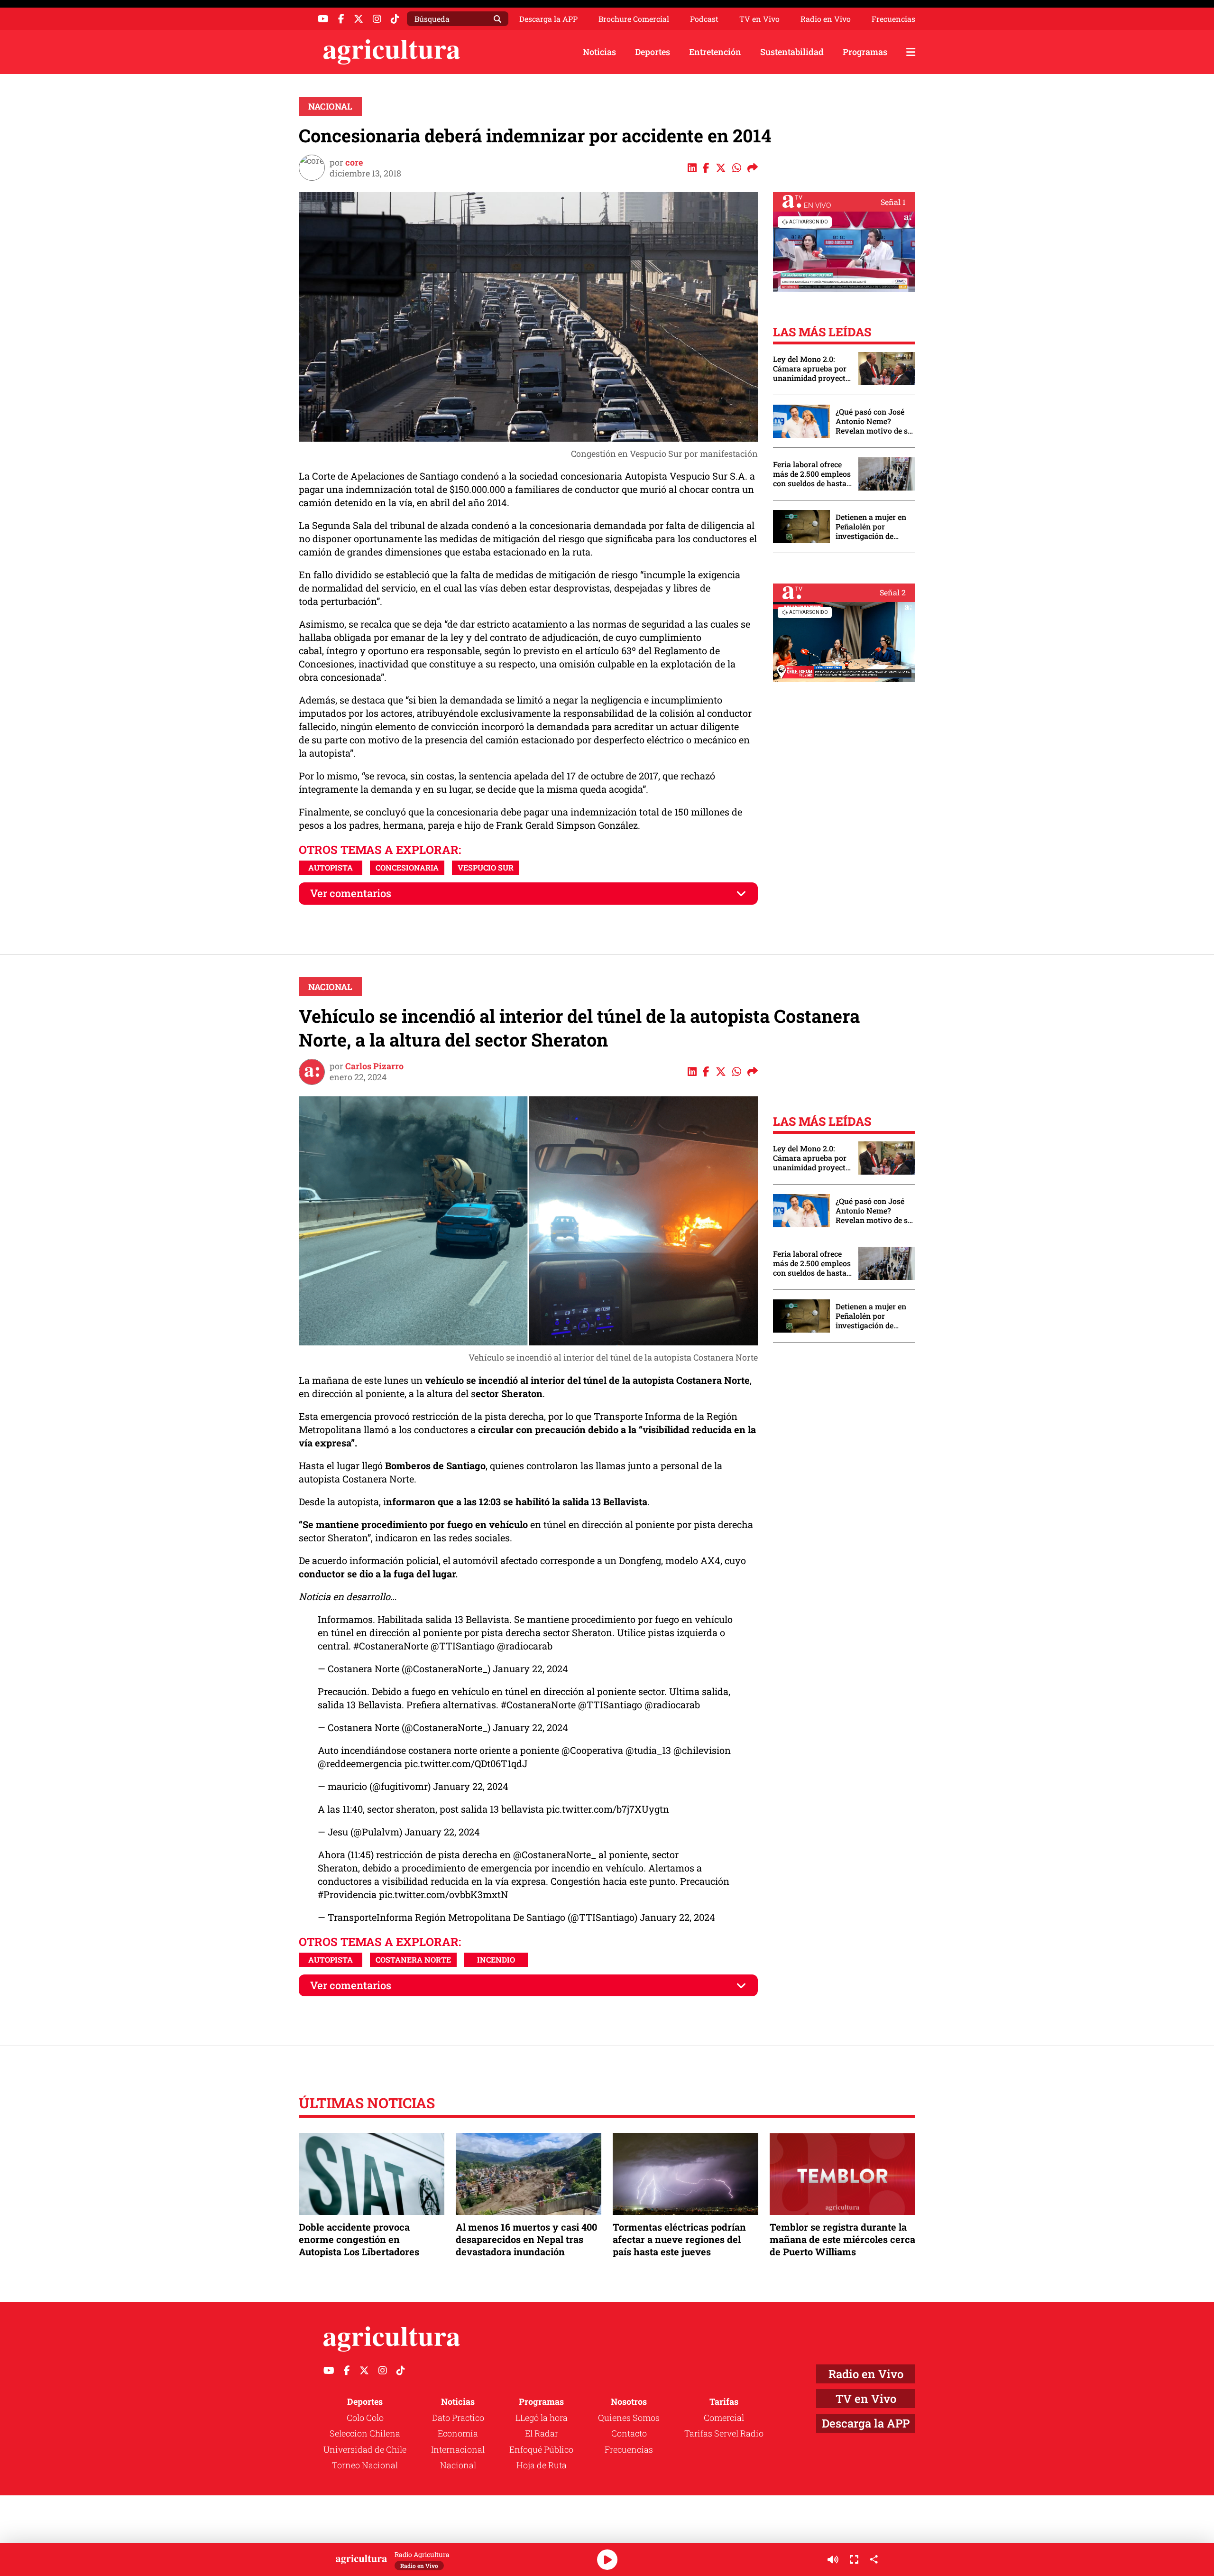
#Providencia (347, 1894)
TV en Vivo (759, 19)
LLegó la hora (542, 2418)
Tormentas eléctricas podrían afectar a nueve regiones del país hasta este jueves (679, 2239)
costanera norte (413, 1960)
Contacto (629, 2433)
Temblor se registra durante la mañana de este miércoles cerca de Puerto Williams (842, 2239)
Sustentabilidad (792, 52)
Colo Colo (365, 2418)
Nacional (330, 106)
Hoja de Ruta (542, 2465)
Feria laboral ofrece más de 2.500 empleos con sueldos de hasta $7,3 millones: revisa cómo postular (812, 474)
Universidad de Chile (365, 2449)
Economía (458, 2433)
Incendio (496, 1960)
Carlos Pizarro (374, 1066)
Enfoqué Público (541, 2449)
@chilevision (702, 1750)
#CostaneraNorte (391, 1646)
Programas (865, 52)
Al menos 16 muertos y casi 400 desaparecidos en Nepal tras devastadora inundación (526, 2239)
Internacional (458, 2449)
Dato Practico (458, 2418)
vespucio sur (486, 867)
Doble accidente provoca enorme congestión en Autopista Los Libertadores (359, 2239)
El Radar (542, 2433)
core (354, 162)
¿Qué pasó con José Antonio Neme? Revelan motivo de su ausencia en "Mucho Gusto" (874, 421)
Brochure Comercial (634, 19)
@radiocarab (525, 1646)
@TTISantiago (463, 1646)
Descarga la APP (548, 19)
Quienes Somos (629, 2418)
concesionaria (407, 867)
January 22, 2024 (530, 1668)
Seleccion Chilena (365, 2433)
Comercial (724, 2418)
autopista (331, 867)
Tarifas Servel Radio (724, 2433)
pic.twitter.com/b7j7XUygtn (608, 1809)
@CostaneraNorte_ (555, 1854)
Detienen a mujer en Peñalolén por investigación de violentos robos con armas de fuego (871, 527)
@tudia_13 (648, 1750)
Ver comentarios (351, 893)
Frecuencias (893, 19)
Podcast (704, 19)
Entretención (715, 52)
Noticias (599, 52)
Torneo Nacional (365, 2465)
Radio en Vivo (826, 19)
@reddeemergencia (360, 1763)
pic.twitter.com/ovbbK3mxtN (444, 1894)
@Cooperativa (592, 1750)
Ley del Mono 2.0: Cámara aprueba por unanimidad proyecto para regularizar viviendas (811, 369)
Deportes (653, 52)
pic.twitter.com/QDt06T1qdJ (466, 1763)
